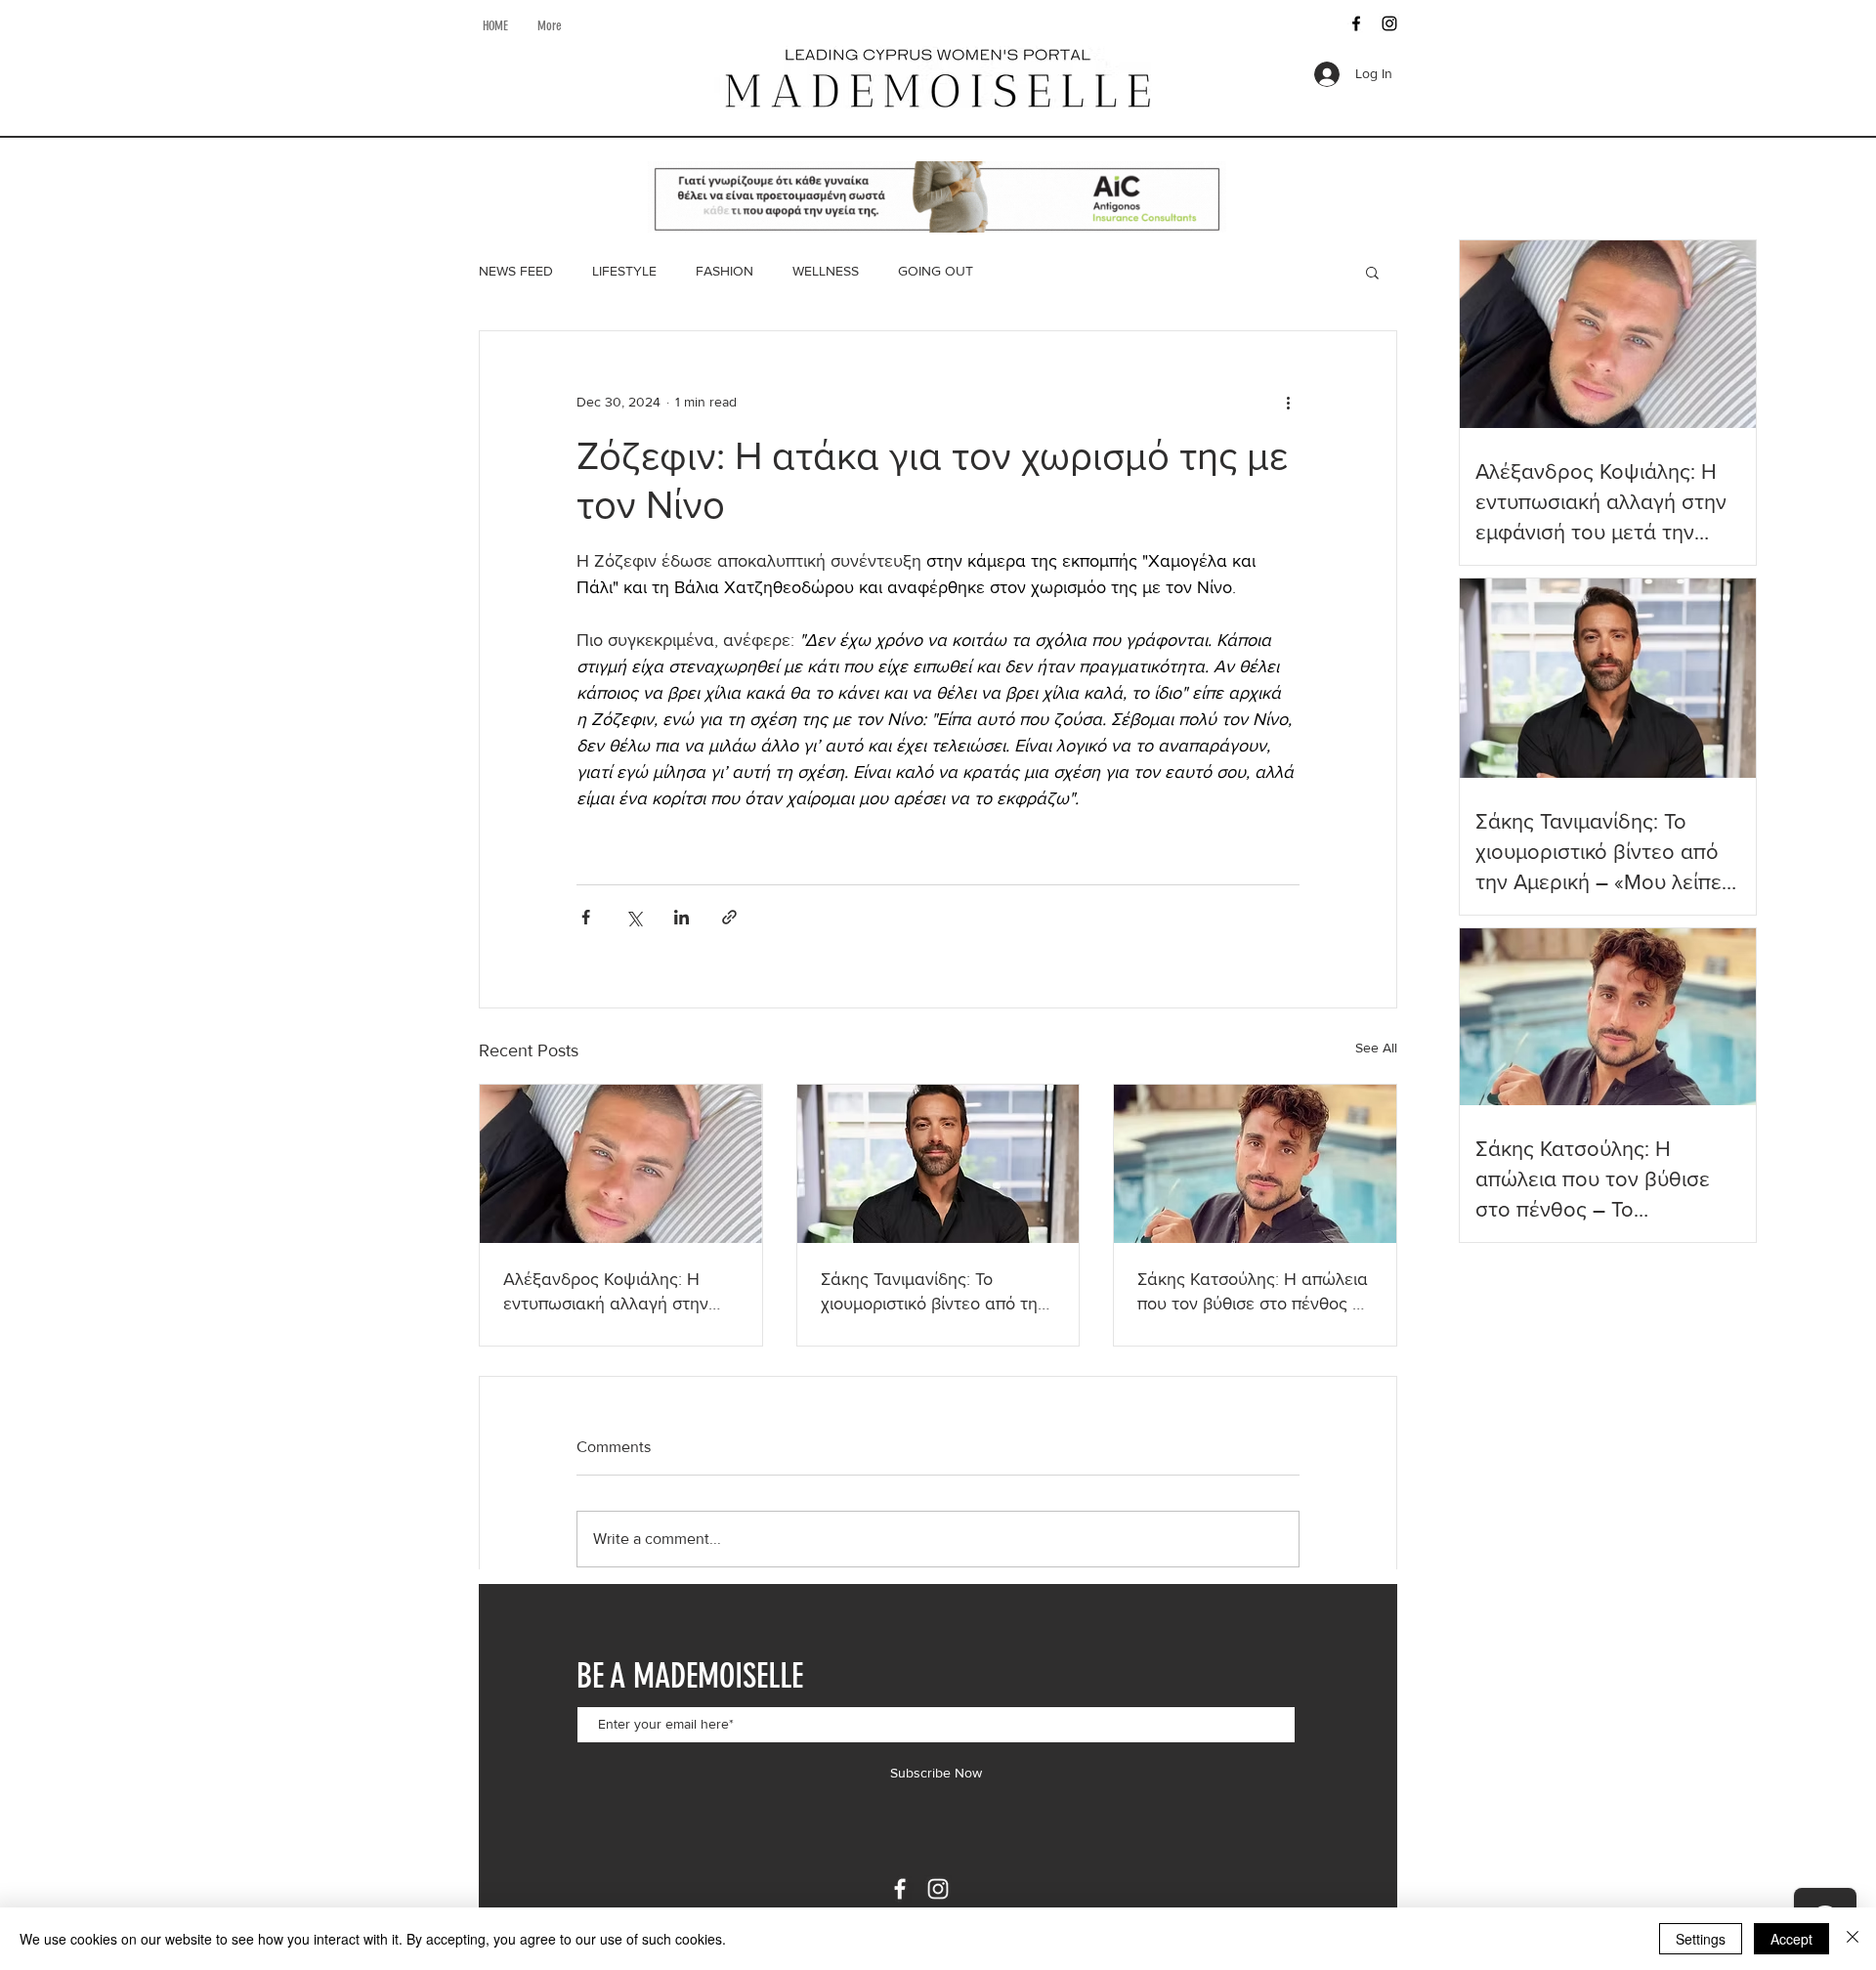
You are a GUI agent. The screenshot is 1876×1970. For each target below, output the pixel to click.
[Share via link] (729, 917)
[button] (1372, 272)
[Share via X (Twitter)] (634, 917)
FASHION (725, 271)
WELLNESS (826, 271)
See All (1376, 1048)
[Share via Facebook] (586, 917)
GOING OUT (936, 271)
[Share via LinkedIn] (682, 917)
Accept (1791, 1939)
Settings (1701, 1939)
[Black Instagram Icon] (1389, 23)
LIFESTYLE (624, 271)
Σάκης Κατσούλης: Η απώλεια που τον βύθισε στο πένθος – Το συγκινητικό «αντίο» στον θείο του (1253, 1292)
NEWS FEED (516, 271)
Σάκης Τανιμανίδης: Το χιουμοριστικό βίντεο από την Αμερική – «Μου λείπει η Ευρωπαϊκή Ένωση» (934, 1292)
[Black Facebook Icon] (1356, 23)
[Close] (1853, 1939)
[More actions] (1288, 402)
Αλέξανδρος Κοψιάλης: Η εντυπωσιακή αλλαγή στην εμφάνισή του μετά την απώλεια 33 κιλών (606, 1292)
